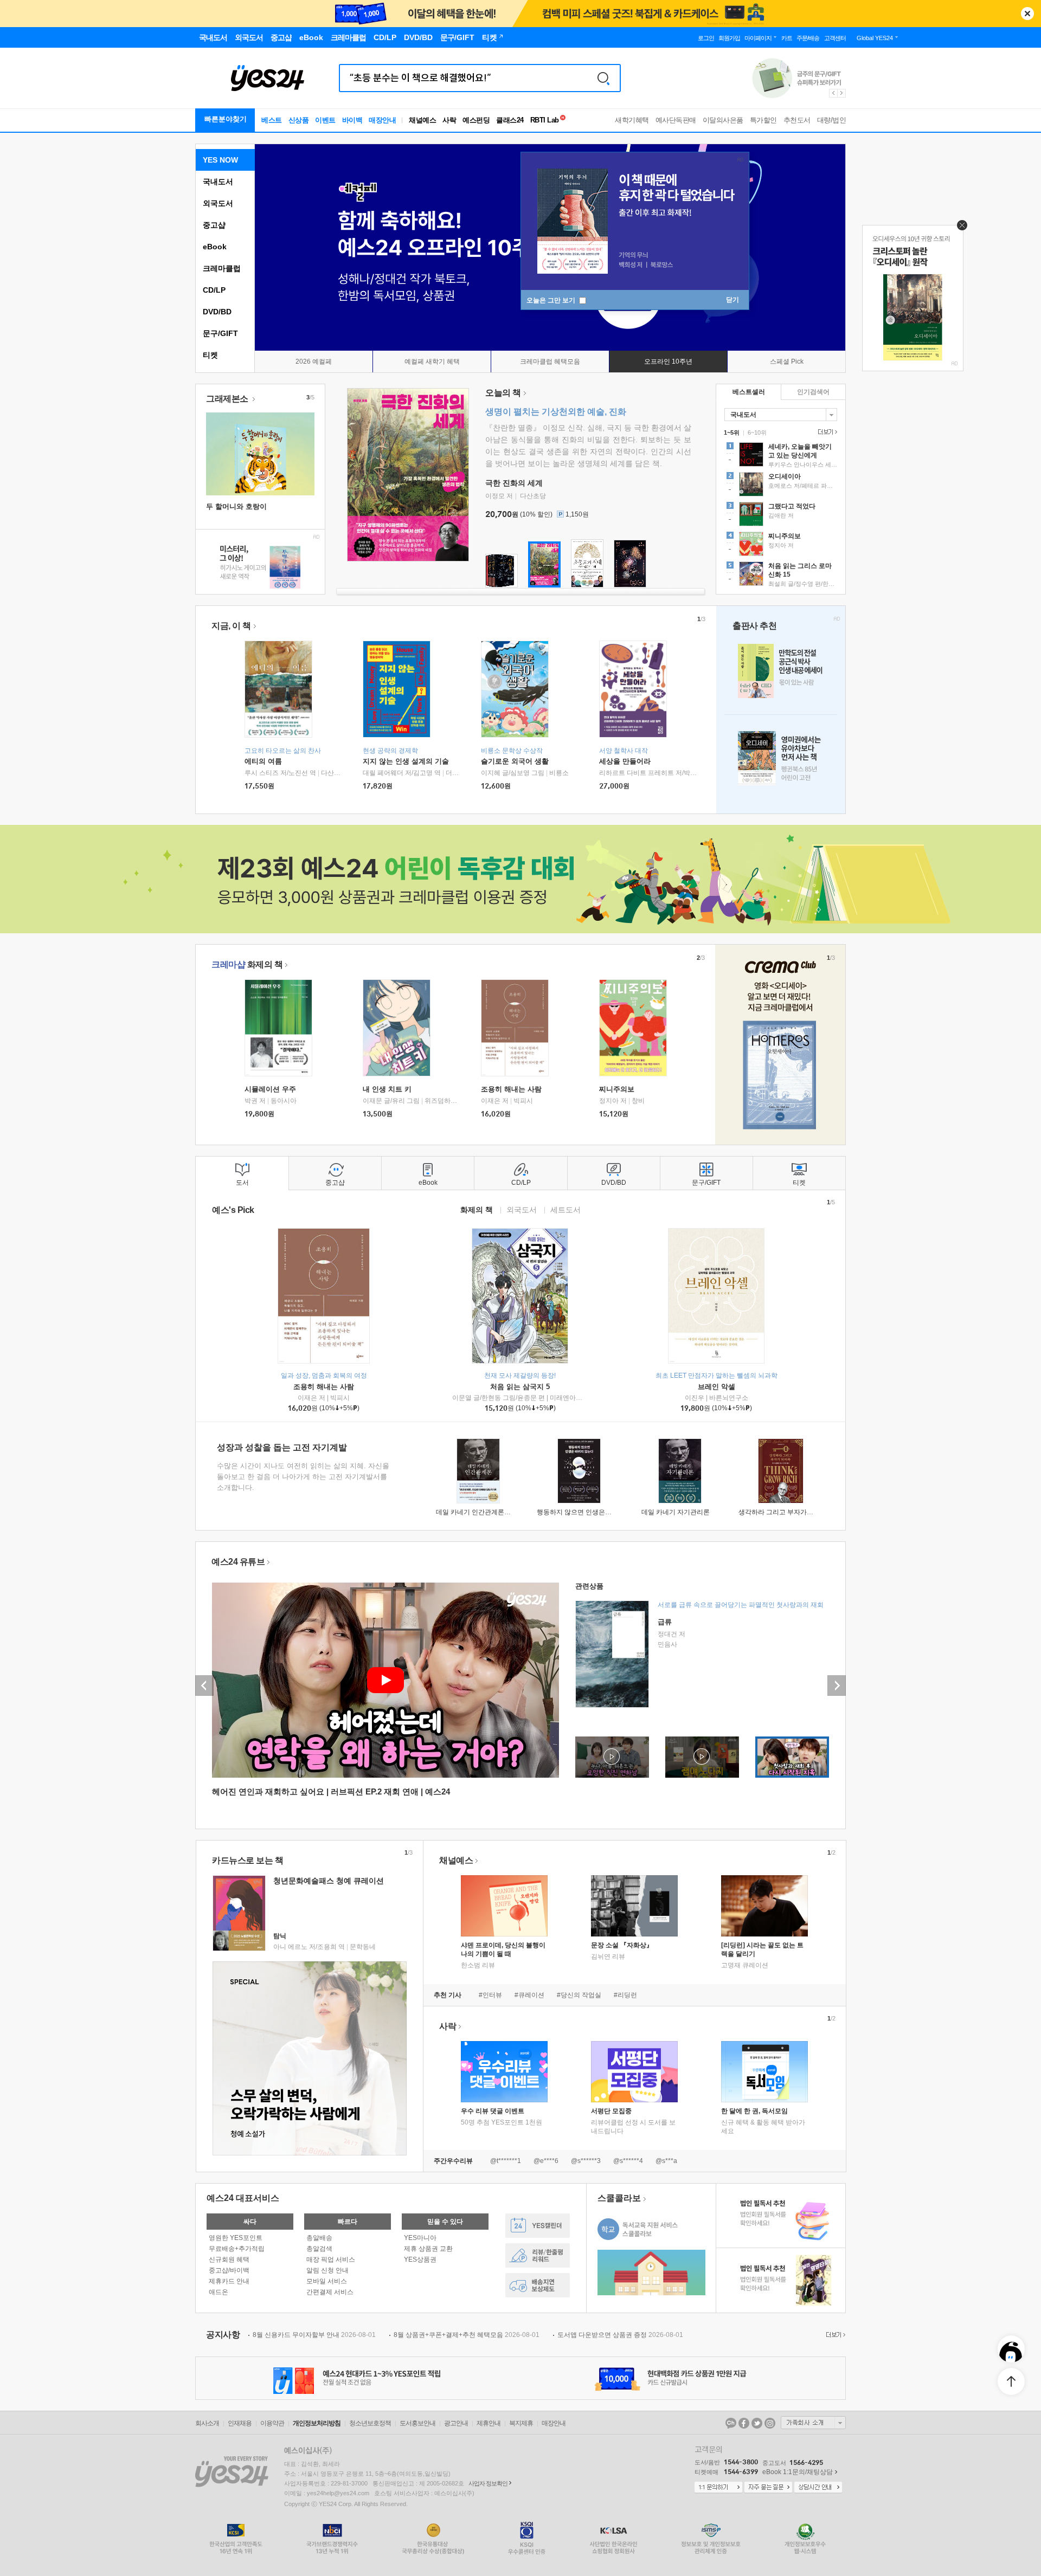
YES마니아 (420, 2238)
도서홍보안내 (417, 2423)
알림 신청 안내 (327, 2270)
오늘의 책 (503, 393)
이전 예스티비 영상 (204, 1686)
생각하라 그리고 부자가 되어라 (783, 1512)
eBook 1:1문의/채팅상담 (798, 2472)
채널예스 (456, 1860)
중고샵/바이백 (229, 2270)
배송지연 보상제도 (538, 2285)
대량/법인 (832, 120)
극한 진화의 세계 (514, 483)
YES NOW (220, 160)
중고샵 (214, 225)
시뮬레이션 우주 (270, 1089)
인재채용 (240, 2423)
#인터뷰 (490, 1995)
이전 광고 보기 (833, 93)
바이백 (352, 120)
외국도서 (218, 203)
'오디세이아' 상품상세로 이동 (781, 486)
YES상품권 (420, 2259)
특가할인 (763, 120)
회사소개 (207, 2423)
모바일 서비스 (327, 2281)
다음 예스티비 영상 (837, 1686)
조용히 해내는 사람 (511, 1089)
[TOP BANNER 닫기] (1027, 14)
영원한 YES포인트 (236, 2238)
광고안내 (456, 2423)
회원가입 (729, 38)
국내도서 (218, 182)
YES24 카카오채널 (731, 2423)
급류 (665, 1622)
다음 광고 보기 (842, 93)
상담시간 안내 (818, 2488)
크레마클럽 (222, 268)
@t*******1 (506, 2161)
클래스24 (510, 120)
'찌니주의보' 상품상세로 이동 (781, 545)
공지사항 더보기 (834, 2335)
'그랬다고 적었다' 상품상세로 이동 (781, 515)
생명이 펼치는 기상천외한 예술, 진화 (556, 412)
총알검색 (319, 2249)
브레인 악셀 (717, 1387)
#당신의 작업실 (579, 1995)
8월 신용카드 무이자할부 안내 (314, 2335)
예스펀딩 (476, 120)
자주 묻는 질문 (768, 2488)
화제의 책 (247, 964)
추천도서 (797, 120)
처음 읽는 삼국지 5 (520, 1387)
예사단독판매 (676, 120)
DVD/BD (217, 312)
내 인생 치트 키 (387, 1089)
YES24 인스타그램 (770, 2423)
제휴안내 (489, 2423)
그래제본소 (228, 399)
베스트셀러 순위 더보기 (826, 432)
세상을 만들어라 (625, 761)
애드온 (219, 2292)
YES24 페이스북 (744, 2423)
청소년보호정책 (370, 2423)
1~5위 (732, 432)
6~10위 (757, 432)
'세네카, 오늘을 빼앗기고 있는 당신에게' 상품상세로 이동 (781, 456)
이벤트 (325, 120)
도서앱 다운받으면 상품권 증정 (620, 2335)
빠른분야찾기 (226, 119)
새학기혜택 (632, 120)
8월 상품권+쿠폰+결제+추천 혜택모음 (467, 2335)
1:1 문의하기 (718, 2488)
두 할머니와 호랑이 (236, 506)
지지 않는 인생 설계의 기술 (406, 761)
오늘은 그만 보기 (552, 300)
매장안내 (382, 120)
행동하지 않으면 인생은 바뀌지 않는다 (592, 1512)
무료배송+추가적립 (237, 2249)
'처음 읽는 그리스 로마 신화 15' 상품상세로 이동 (781, 575)
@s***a (666, 2161)
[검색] (603, 78)
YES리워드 (538, 2255)
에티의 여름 (263, 761)
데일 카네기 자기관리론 (676, 1512)
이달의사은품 (723, 120)
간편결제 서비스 (330, 2292)
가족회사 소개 (813, 2423)
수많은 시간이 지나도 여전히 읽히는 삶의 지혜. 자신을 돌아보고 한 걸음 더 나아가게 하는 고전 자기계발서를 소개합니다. (303, 1477)
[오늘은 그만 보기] (959, 228)
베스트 (272, 120)
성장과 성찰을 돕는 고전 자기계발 (282, 1447)
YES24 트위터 (757, 2423)
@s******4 (628, 2161)
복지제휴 (521, 2423)
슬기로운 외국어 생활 (515, 761)
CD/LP (214, 290)
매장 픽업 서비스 (331, 2259)
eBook (215, 247)
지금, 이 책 (231, 626)
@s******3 (586, 2161)
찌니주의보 (617, 1089)
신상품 (299, 120)
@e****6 (546, 2161)
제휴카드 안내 (229, 2281)
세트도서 (566, 1209)
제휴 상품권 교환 (428, 2249)
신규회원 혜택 (229, 2259)
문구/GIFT (220, 333)
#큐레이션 (529, 1995)
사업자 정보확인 (488, 2483)
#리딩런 (625, 1995)
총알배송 (319, 2238)
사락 (449, 120)
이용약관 (272, 2423)
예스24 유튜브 (238, 1562)
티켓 (210, 355)
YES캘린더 (538, 2226)
